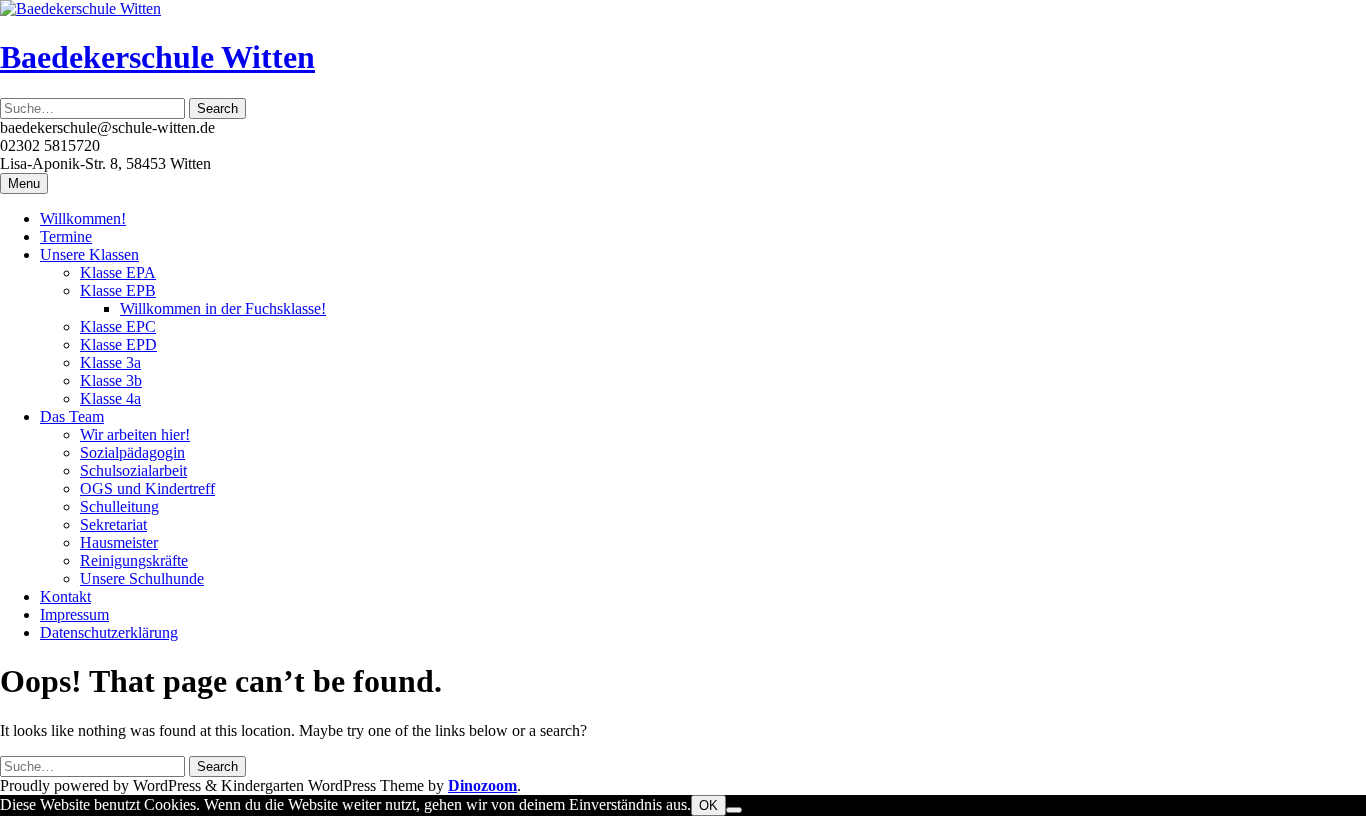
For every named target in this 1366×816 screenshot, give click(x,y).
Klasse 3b (111, 380)
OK (708, 805)
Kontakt (65, 596)
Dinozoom (482, 785)
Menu (24, 183)
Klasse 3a (110, 362)
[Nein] (734, 810)
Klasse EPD (118, 344)
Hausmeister (119, 542)
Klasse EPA (118, 272)
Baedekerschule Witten (157, 57)
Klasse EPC (118, 326)
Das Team (72, 416)
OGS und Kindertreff (147, 488)
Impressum (74, 614)
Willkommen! (83, 218)
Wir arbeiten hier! (135, 434)
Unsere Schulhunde (142, 578)
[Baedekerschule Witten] (80, 8)
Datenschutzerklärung (109, 632)
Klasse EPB (118, 290)
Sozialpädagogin (132, 452)
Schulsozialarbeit (133, 470)
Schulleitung (119, 506)
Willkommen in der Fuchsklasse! (223, 308)
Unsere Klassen (89, 254)
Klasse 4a (110, 398)
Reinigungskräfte (134, 560)
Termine (66, 236)
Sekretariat (113, 524)
